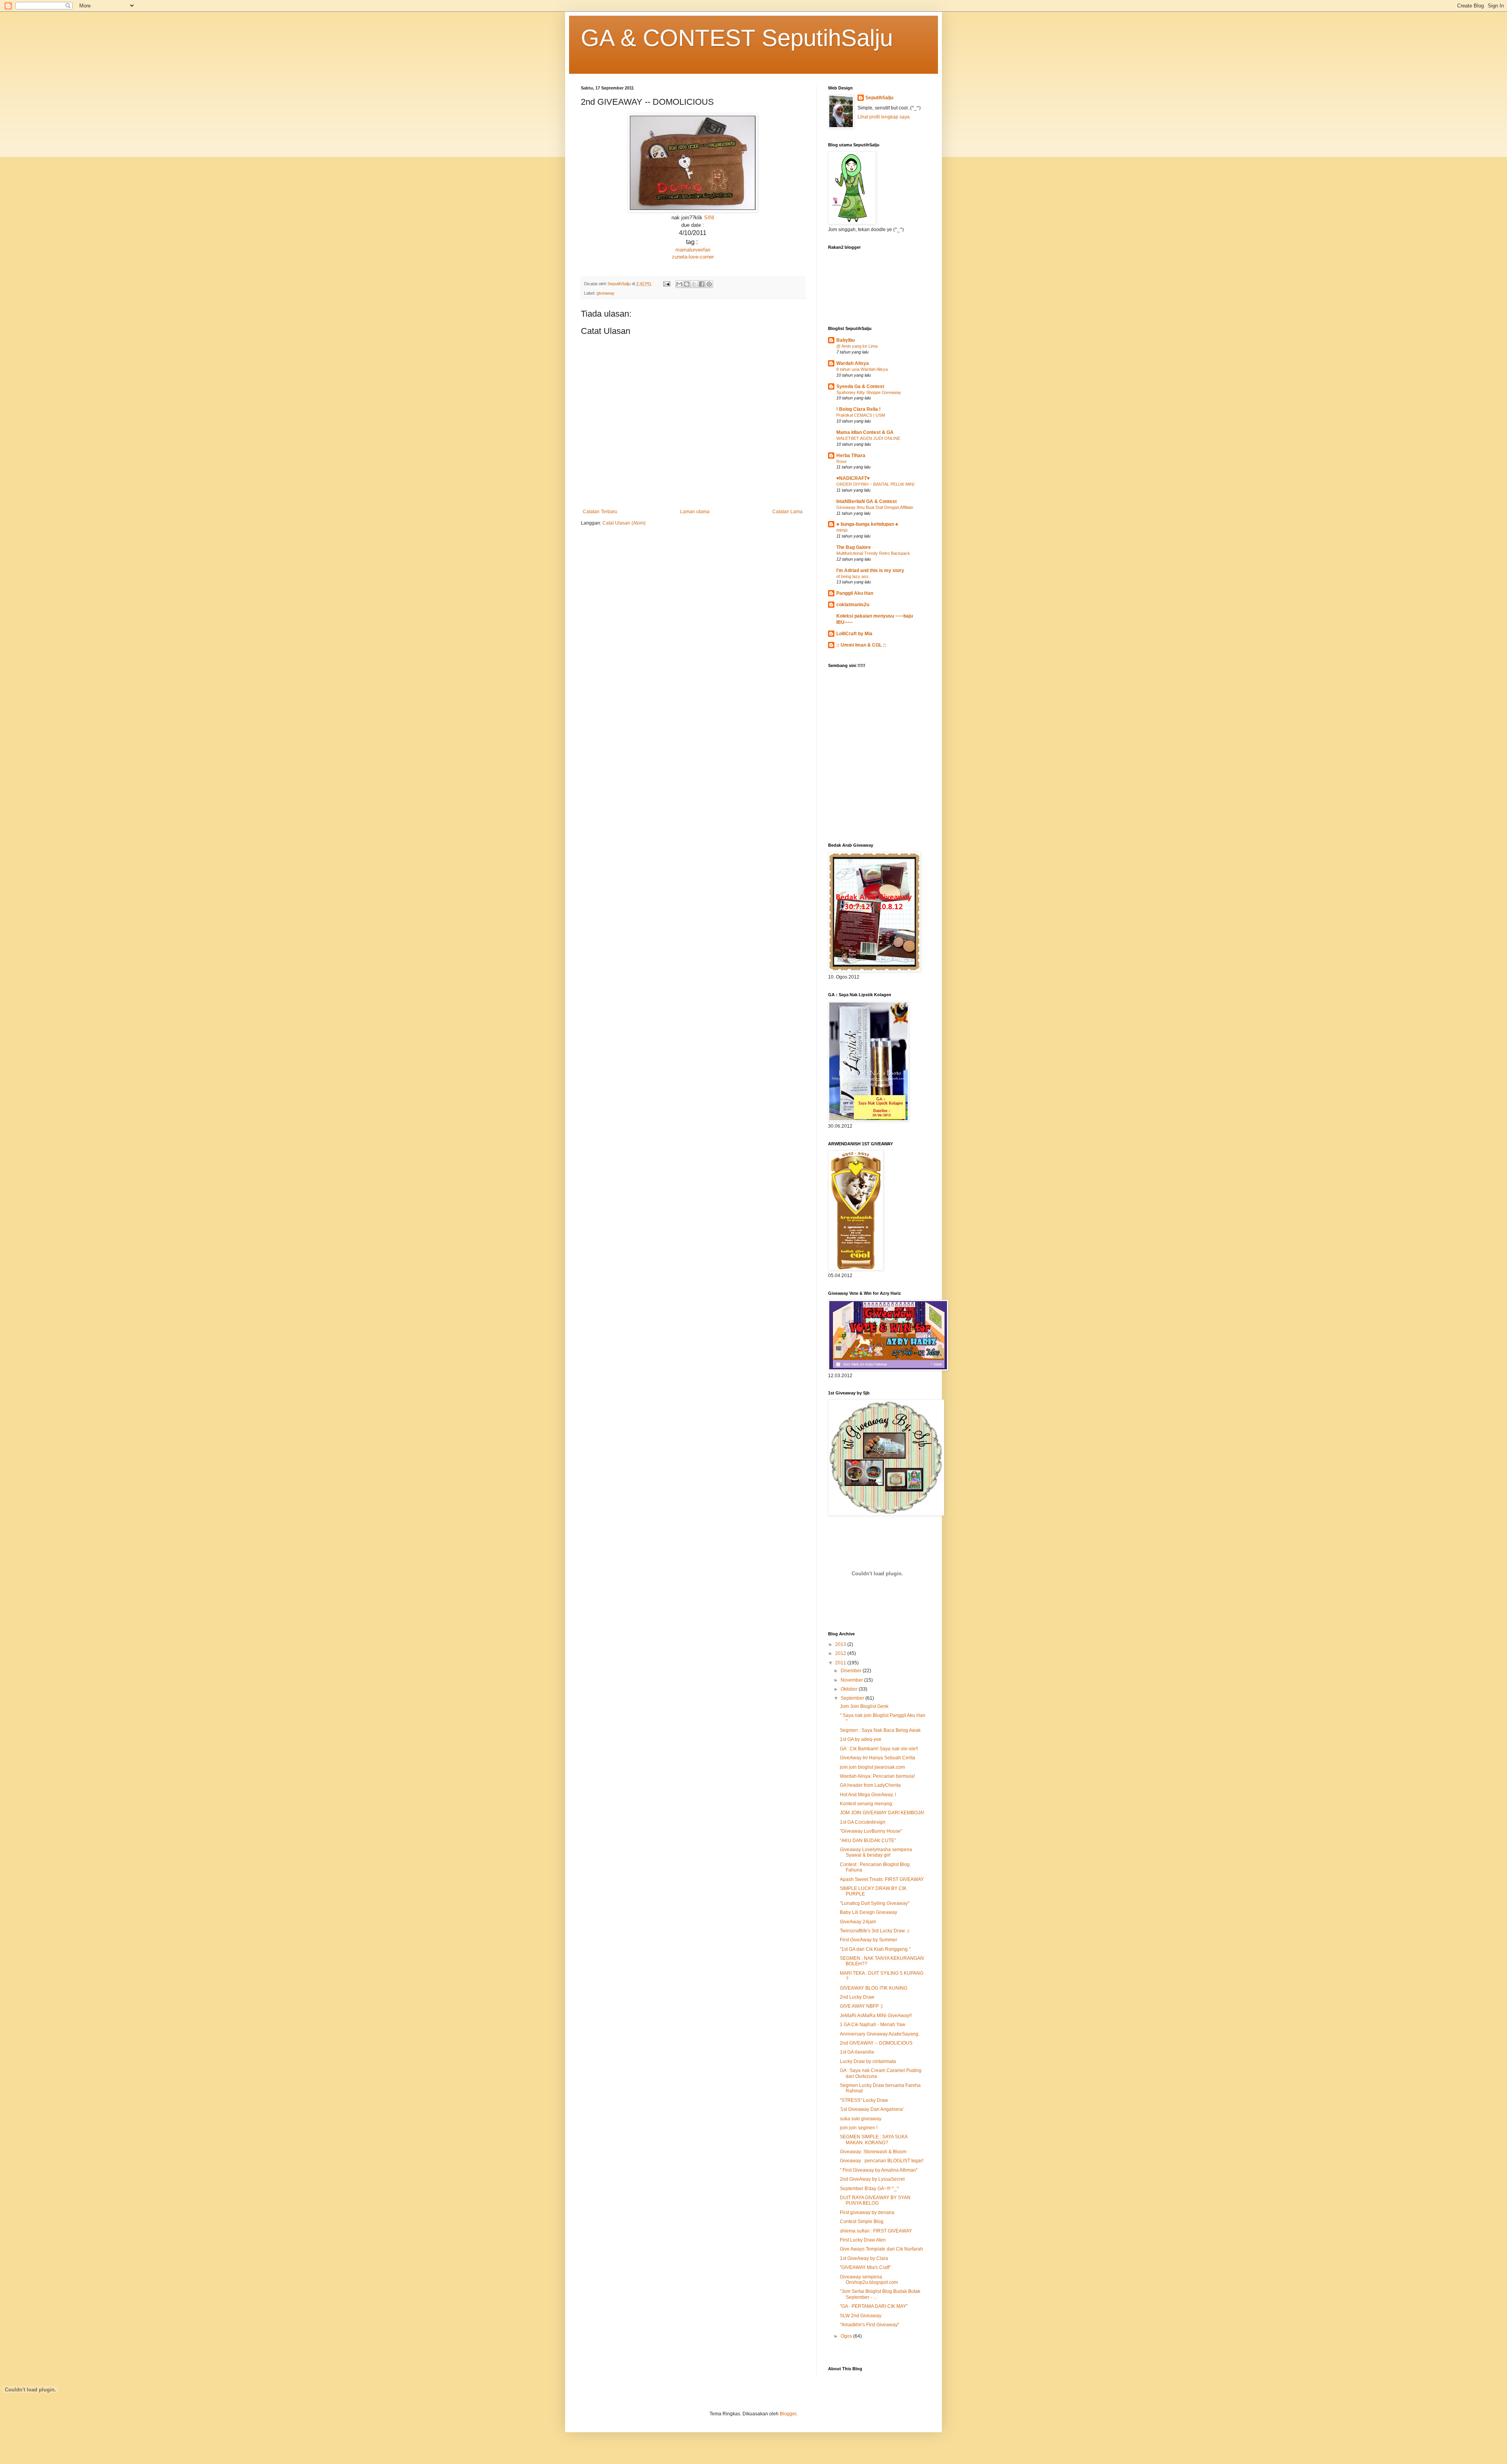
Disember (852, 1671)
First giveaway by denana (867, 2212)
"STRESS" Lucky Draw (864, 2100)
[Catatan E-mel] (666, 284)
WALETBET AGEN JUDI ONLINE (868, 438)
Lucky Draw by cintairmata (868, 2061)
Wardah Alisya (853, 363)
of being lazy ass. (853, 576)
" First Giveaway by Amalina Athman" (879, 2170)
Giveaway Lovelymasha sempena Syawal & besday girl (876, 1852)
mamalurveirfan (693, 250)
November (852, 1680)
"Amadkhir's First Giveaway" (869, 2325)
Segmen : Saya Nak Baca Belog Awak (880, 1730)
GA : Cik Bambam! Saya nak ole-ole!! (879, 1749)
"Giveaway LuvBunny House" (871, 1831)
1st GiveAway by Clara (864, 2258)
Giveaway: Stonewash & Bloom (873, 2152)
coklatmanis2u (853, 605)
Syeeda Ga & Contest (860, 386)
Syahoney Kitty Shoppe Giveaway (869, 392)
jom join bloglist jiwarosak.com (872, 1767)
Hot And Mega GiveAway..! (868, 1795)
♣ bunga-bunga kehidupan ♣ (867, 524)
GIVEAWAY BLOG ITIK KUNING (874, 1988)
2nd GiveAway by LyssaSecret (872, 2179)
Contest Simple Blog (862, 2222)
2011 (841, 1663)
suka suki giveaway (861, 2119)
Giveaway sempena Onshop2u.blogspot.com (869, 2280)
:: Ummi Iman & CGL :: (861, 645)
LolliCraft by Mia (854, 634)
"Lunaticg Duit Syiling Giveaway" (875, 1903)
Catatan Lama (787, 512)
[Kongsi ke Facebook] (702, 284)
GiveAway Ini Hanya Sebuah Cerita (878, 1758)
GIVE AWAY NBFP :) (861, 2006)
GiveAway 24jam (858, 1922)
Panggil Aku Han (855, 593)
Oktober (850, 1689)
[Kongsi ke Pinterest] (709, 284)
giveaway (606, 293)
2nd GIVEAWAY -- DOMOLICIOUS (876, 2043)
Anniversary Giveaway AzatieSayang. (880, 2034)
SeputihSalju (879, 98)
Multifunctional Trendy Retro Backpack (873, 553)
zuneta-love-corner (693, 257)
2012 (841, 1653)
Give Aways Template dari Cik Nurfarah (881, 2249)
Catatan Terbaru (600, 512)
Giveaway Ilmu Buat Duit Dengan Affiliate (875, 507)
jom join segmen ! (859, 2128)
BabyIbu (846, 340)
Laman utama (695, 512)
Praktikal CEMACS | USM (861, 415)
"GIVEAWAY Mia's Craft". (866, 2267)
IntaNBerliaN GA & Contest (867, 501)
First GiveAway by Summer (868, 1940)
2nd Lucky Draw (857, 1997)
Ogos (847, 2336)
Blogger (788, 2414)
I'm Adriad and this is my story (870, 570)
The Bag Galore (854, 547)
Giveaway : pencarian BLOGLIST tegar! (882, 2161)
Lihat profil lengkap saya (884, 117)
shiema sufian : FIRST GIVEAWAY (876, 2231)
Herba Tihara (851, 456)
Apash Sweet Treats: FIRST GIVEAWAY (882, 1879)
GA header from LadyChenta (870, 1785)
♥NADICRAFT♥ (853, 478)
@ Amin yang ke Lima (857, 346)
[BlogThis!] (687, 284)
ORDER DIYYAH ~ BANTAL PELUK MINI (875, 484)
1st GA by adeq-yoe (861, 1739)
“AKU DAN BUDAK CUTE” (868, 1841)
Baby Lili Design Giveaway (868, 1912)
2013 (841, 1644)
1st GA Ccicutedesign (863, 1822)
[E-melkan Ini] (679, 284)
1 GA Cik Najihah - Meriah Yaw (873, 2025)
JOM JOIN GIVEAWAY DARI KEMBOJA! (882, 1813)
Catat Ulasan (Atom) (624, 523)
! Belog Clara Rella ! (858, 409)
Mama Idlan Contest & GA (865, 432)
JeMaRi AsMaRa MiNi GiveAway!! (876, 2016)
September (853, 1698)
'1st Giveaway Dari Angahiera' (872, 2109)
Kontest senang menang (866, 1804)
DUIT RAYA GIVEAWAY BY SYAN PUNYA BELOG (875, 2200)
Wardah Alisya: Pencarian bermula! (877, 1776)
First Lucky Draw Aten (863, 2240)
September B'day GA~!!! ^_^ (869, 2189)
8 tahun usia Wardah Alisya (862, 369)
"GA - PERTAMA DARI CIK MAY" (874, 2306)
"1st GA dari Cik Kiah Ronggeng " (875, 1949)
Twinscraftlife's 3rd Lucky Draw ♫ (875, 1931)
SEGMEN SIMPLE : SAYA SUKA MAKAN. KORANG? (874, 2140)
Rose (841, 461)
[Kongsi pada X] (694, 284)
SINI (709, 218)
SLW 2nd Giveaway (861, 2316)
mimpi (842, 530)
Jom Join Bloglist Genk (864, 1706)
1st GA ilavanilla (857, 2052)
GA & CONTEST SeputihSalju (737, 38)
